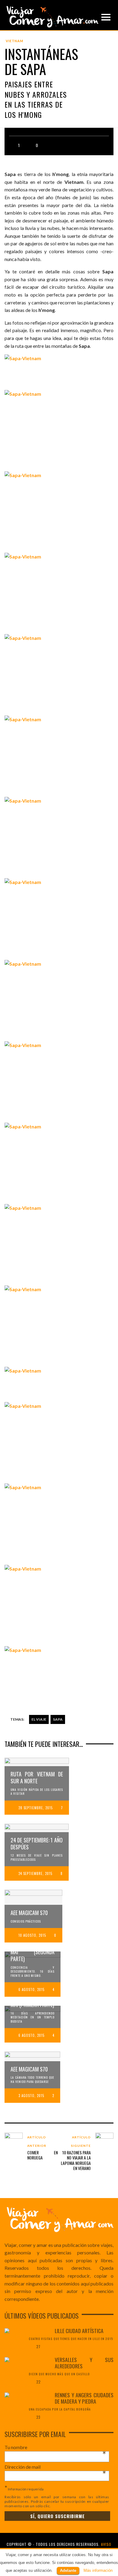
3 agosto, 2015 (31, 2096)
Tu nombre (55, 2447)
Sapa (58, 1719)
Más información (98, 2570)
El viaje (39, 1719)
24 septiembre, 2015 (35, 1873)
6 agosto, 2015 (31, 1989)
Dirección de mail (55, 2467)
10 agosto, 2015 (32, 1935)
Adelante (68, 2570)
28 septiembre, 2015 (36, 1808)
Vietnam (15, 41)
